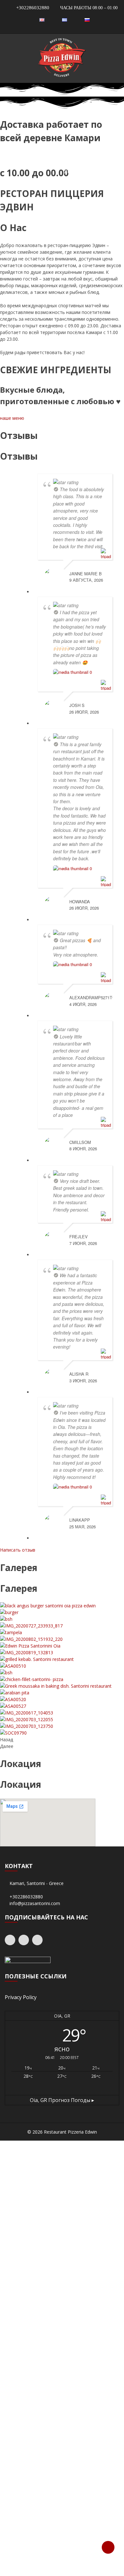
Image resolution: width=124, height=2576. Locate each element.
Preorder (62, 2545)
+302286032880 (32, 8)
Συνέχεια (62, 2264)
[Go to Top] (108, 2547)
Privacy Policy (21, 1997)
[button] (12, 418)
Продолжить (62, 2405)
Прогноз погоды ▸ (62, 2100)
